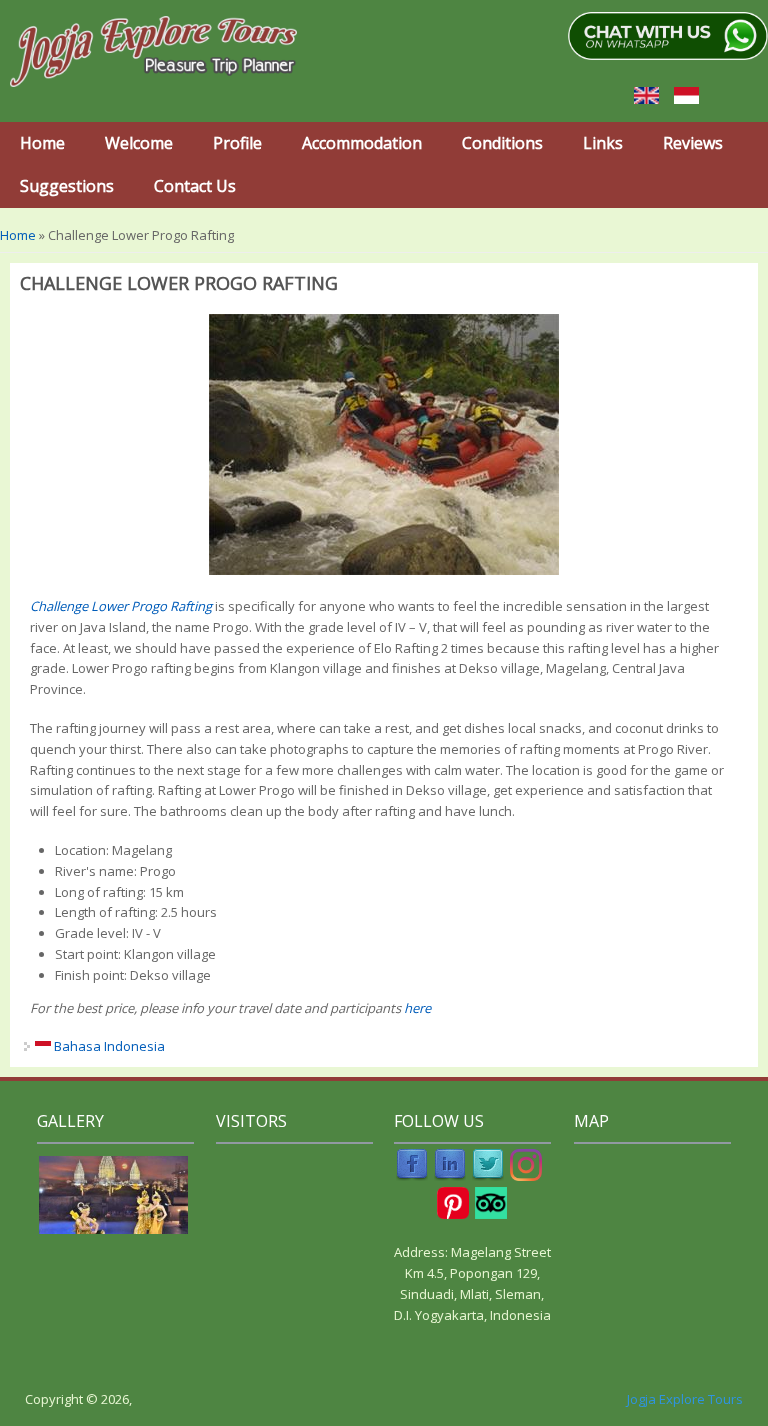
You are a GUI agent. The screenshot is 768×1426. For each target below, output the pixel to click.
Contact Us (195, 186)
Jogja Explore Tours (685, 1399)
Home (42, 143)
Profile (237, 143)
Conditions (502, 143)
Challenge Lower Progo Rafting (121, 606)
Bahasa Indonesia (108, 1046)
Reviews (693, 143)
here (417, 1008)
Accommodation (362, 143)
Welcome (139, 143)
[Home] (148, 52)
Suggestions (67, 186)
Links (603, 143)
